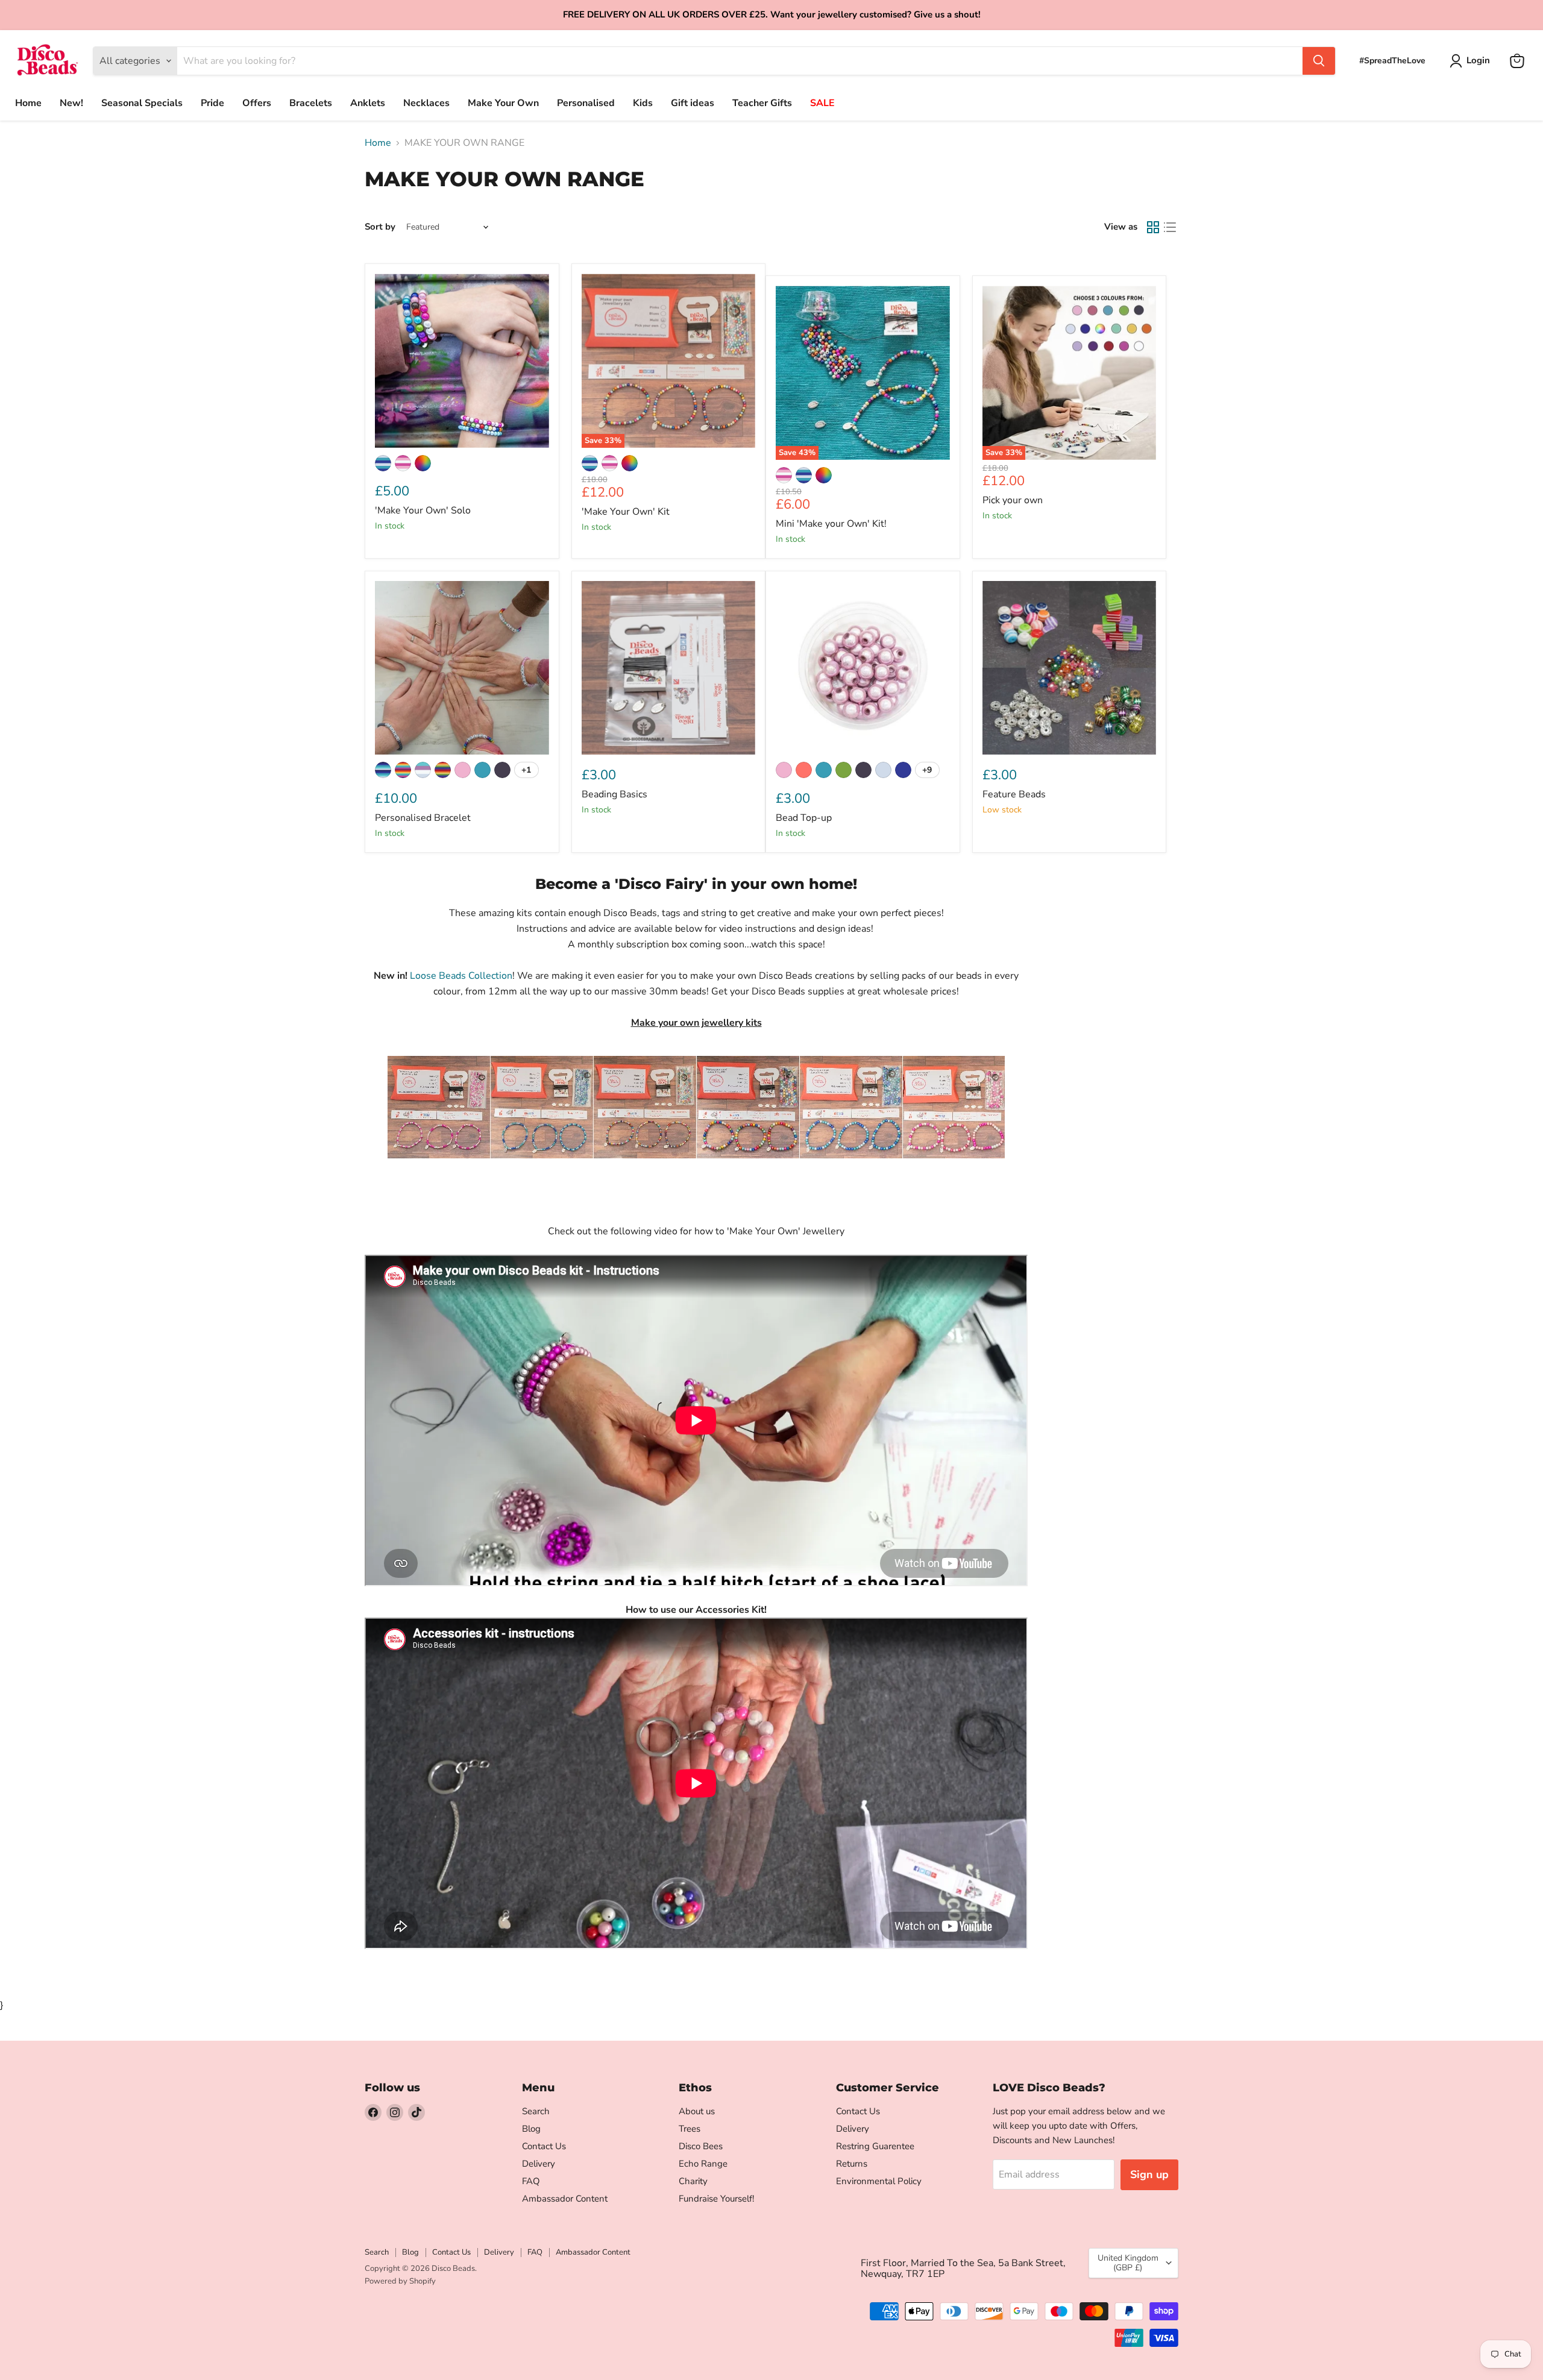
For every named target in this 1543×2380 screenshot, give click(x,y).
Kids (643, 103)
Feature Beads (1014, 794)
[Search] (1319, 61)
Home (28, 103)
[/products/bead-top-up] (863, 668)
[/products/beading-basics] (669, 668)
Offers (257, 103)
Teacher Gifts (762, 103)
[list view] (1170, 227)
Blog (531, 2129)
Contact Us (544, 2146)
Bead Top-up (804, 818)
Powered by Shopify (400, 2281)
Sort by (380, 227)
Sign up (1149, 2174)
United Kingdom (1128, 2263)
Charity (693, 2181)
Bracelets (311, 103)
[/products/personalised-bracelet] (462, 668)
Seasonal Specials (142, 103)
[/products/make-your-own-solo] (462, 361)
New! (71, 103)
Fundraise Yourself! (716, 2199)
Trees (690, 2129)
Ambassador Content (565, 2199)
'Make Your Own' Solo (423, 510)
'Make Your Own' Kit (626, 512)
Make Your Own (503, 103)
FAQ (531, 2181)
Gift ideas (693, 103)
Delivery (539, 2164)
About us (697, 2111)
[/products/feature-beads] (1070, 668)
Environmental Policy (879, 2181)
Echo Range (703, 2164)
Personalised (586, 103)
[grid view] (1153, 227)
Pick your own (1013, 500)
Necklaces (426, 103)
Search (536, 2111)
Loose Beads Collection (461, 976)
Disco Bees (701, 2146)
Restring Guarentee (875, 2146)
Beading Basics (614, 794)
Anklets (368, 103)
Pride (212, 103)
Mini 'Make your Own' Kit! (831, 524)
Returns (852, 2164)
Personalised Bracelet (423, 818)
